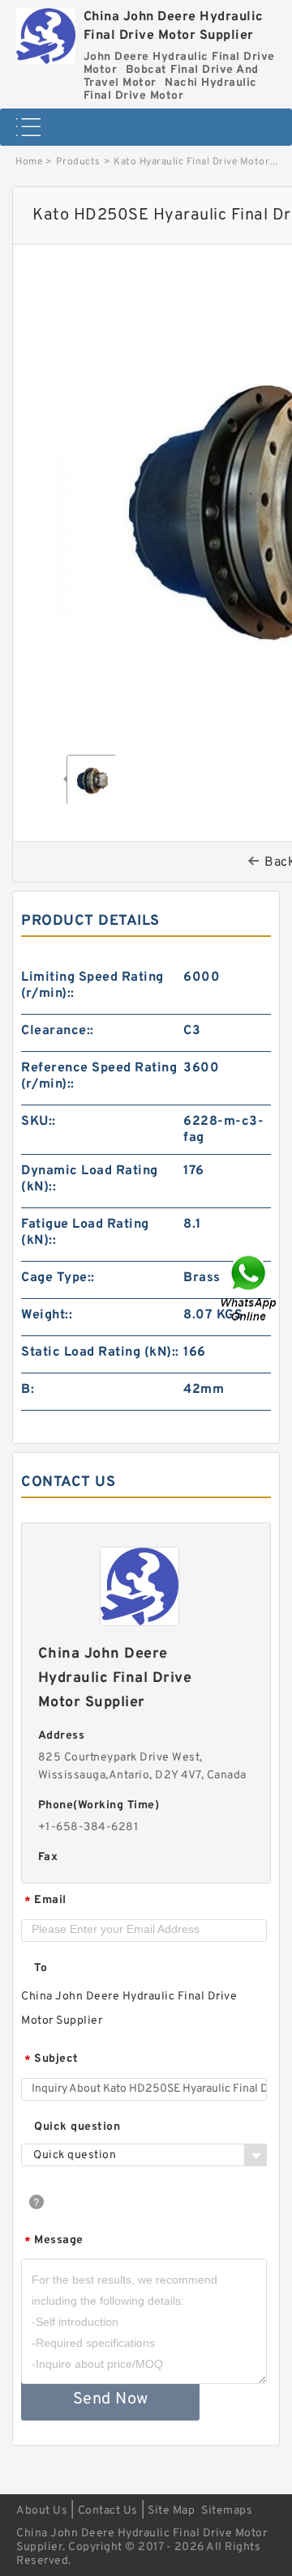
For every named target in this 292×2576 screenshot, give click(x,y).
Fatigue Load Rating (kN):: (85, 1233)
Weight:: (47, 1315)
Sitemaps (227, 2511)
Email (45, 1901)
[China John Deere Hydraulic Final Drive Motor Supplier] (46, 32)
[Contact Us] (250, 1288)
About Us (42, 2511)
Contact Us (108, 2511)
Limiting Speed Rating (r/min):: (92, 986)
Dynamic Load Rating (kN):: (90, 1179)
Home (29, 162)
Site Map (171, 2511)
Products (78, 162)
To (41, 1968)
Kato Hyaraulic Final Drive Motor (191, 162)
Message (54, 2241)
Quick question (77, 2127)
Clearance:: (58, 1031)
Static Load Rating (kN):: (100, 1352)
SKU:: (39, 1122)
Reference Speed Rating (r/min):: (99, 1076)
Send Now (111, 2399)
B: (28, 1390)
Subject (52, 2060)
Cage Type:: (58, 1278)
